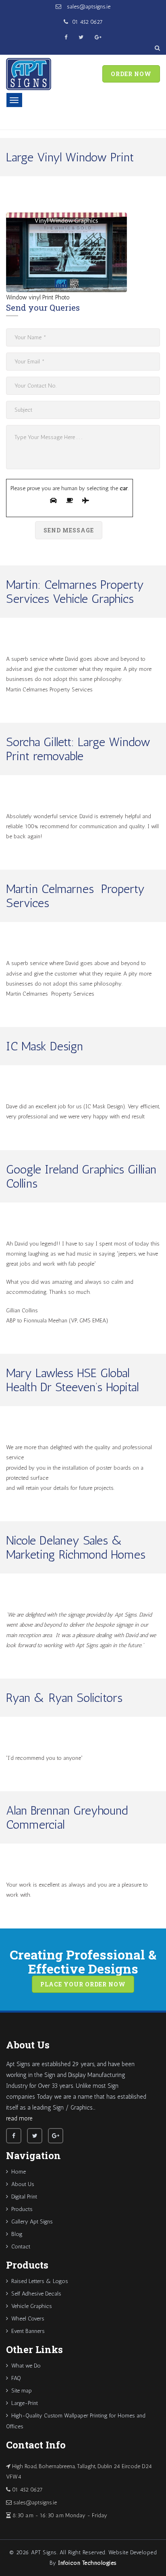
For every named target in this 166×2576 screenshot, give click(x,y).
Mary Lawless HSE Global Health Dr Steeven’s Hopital (72, 1380)
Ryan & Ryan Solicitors (64, 1698)
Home (19, 2172)
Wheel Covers (28, 2319)
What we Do (26, 2366)
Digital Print (24, 2197)
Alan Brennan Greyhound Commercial (67, 1818)
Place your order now (83, 1984)
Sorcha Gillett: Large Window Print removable (78, 749)
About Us (23, 2184)
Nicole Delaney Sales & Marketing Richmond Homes (76, 1548)
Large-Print (25, 2403)
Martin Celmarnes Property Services (75, 896)
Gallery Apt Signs (32, 2222)
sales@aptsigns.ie (88, 7)
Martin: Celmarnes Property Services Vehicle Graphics (75, 592)
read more (19, 2118)
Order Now (131, 74)
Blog (17, 2234)
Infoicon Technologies (87, 2563)
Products (22, 2209)
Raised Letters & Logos (40, 2281)
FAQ (16, 2378)
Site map (22, 2391)
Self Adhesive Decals (36, 2294)
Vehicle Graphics (32, 2306)
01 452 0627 (87, 22)
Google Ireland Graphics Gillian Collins (81, 1177)
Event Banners (28, 2331)
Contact (21, 2247)
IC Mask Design (45, 1046)
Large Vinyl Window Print (70, 157)
